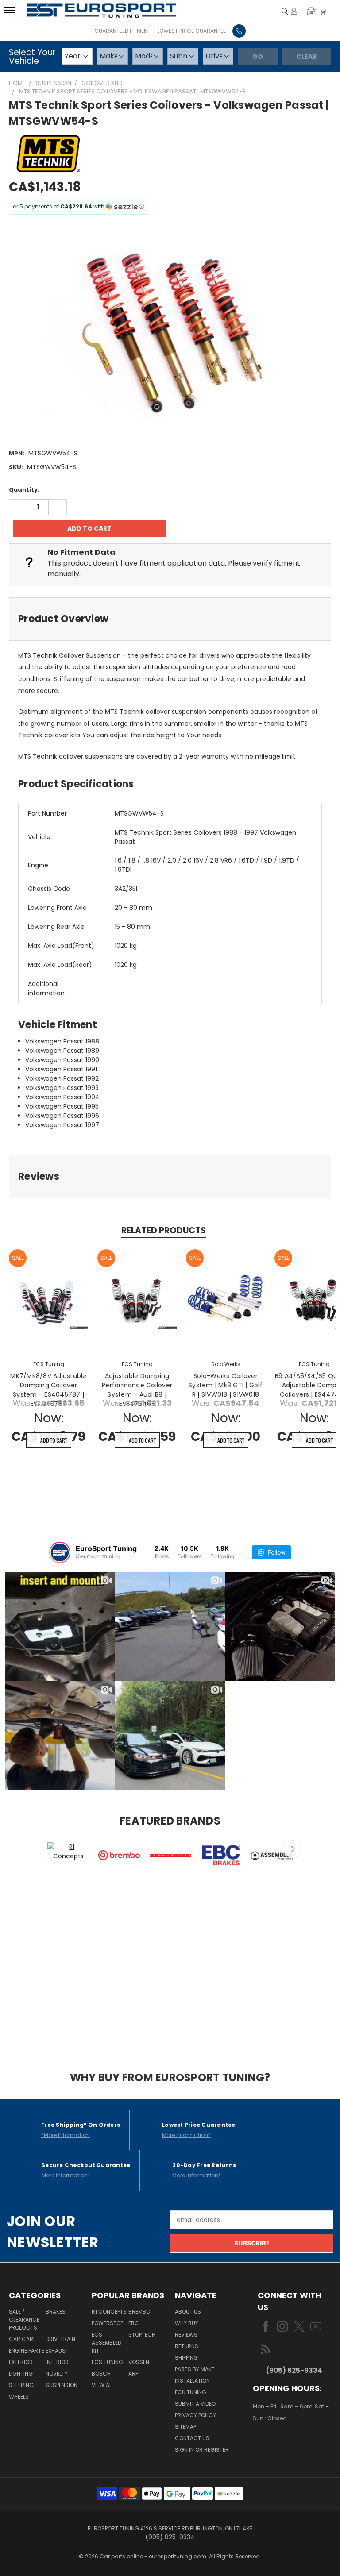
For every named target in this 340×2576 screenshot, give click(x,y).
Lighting (21, 2374)
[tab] (170, 619)
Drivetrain (60, 2339)
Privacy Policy (195, 2415)
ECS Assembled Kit (106, 2343)
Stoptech (142, 2335)
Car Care (22, 2339)
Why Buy (187, 2323)
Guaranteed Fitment (122, 31)
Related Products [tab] (164, 1230)
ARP (133, 2374)
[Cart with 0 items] (323, 11)
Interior (57, 2362)
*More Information (66, 2135)
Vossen (139, 2362)
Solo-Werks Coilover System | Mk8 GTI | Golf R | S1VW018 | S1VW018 (226, 1385)
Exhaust (57, 2351)
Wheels (19, 2397)
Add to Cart (54, 1440)
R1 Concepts (109, 2312)
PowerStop (107, 2323)
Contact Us (192, 2438)
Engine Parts (27, 2351)
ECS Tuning (107, 2362)
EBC (134, 2323)
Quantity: (24, 490)
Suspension (62, 2385)
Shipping (186, 2358)
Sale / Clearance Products (24, 2320)
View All (103, 2385)
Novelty (57, 2374)
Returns (187, 2346)
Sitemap (185, 2427)
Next (293, 1849)
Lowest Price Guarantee (191, 31)
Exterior (21, 2362)
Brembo (139, 2312)
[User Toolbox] (294, 11)
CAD (284, 2444)
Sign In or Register (202, 2450)
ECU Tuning (191, 2392)
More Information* (186, 2135)
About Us (188, 2312)
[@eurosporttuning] (60, 1552)
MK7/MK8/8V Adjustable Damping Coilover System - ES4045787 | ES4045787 (48, 1390)
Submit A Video (195, 2404)
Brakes (56, 2312)
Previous (45, 1849)
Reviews (186, 2335)
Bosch (101, 2374)
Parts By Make (195, 2369)
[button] (311, 11)
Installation (192, 2381)
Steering (21, 2385)
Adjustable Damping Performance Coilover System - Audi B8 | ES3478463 (137, 1390)
